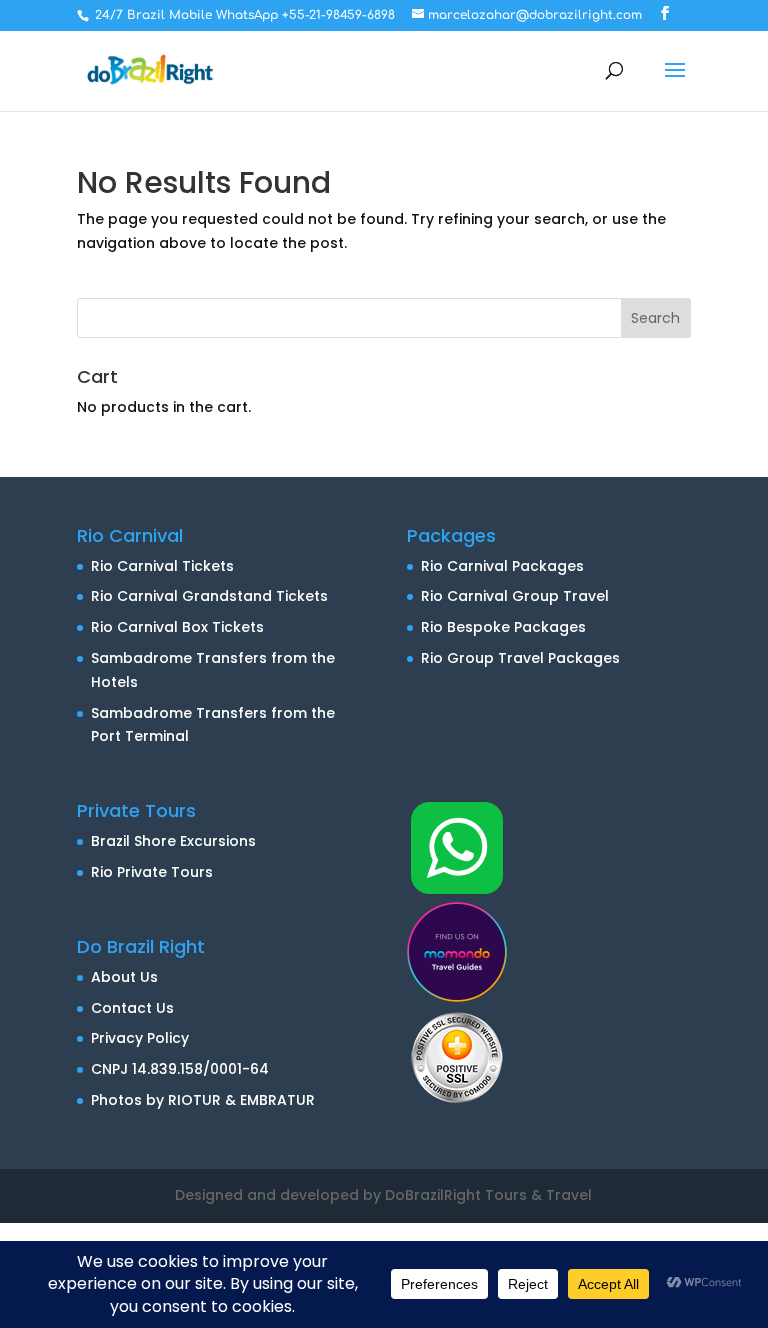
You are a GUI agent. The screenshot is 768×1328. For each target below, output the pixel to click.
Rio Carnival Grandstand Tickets (209, 596)
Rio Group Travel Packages (520, 658)
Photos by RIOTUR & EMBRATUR (203, 1100)
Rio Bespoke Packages (503, 627)
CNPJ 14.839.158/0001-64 (180, 1069)
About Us (124, 977)
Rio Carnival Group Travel (515, 596)
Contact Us (132, 1008)
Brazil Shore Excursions (173, 841)
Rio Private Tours (152, 872)
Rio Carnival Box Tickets (177, 627)
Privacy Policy (140, 1038)
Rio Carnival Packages (502, 566)
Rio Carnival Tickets (162, 566)
